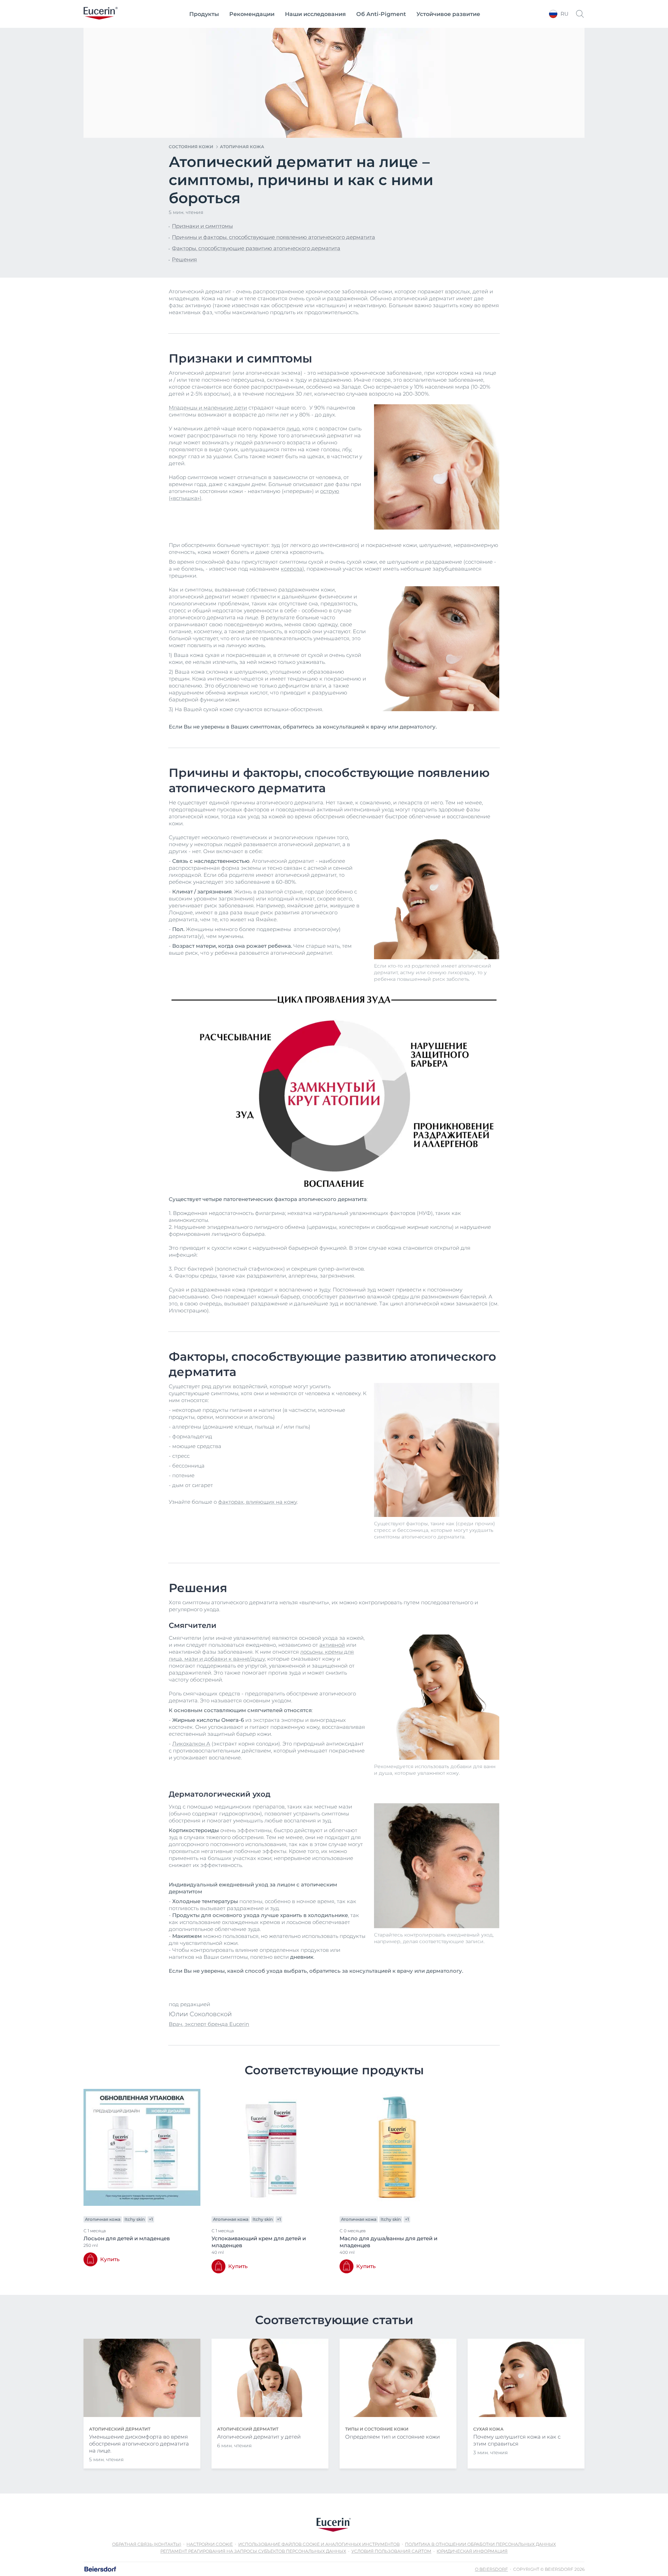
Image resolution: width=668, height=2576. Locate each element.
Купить (110, 2259)
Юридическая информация (472, 2551)
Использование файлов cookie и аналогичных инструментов (319, 2544)
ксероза (292, 569)
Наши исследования (315, 14)
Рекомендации (252, 14)
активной (332, 1645)
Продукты (204, 14)
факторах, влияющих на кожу (257, 1502)
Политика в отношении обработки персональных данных (480, 2544)
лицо (293, 428)
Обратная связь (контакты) (147, 2544)
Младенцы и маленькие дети (208, 408)
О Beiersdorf (491, 2569)
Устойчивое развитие (448, 14)
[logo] (101, 14)
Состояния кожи (191, 147)
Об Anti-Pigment (381, 14)
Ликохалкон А (191, 1744)
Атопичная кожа (242, 147)
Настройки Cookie (210, 2544)
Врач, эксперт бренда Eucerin (209, 2024)
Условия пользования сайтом (391, 2551)
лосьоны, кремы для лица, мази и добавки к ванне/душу (261, 1655)
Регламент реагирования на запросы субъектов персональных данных (253, 2551)
